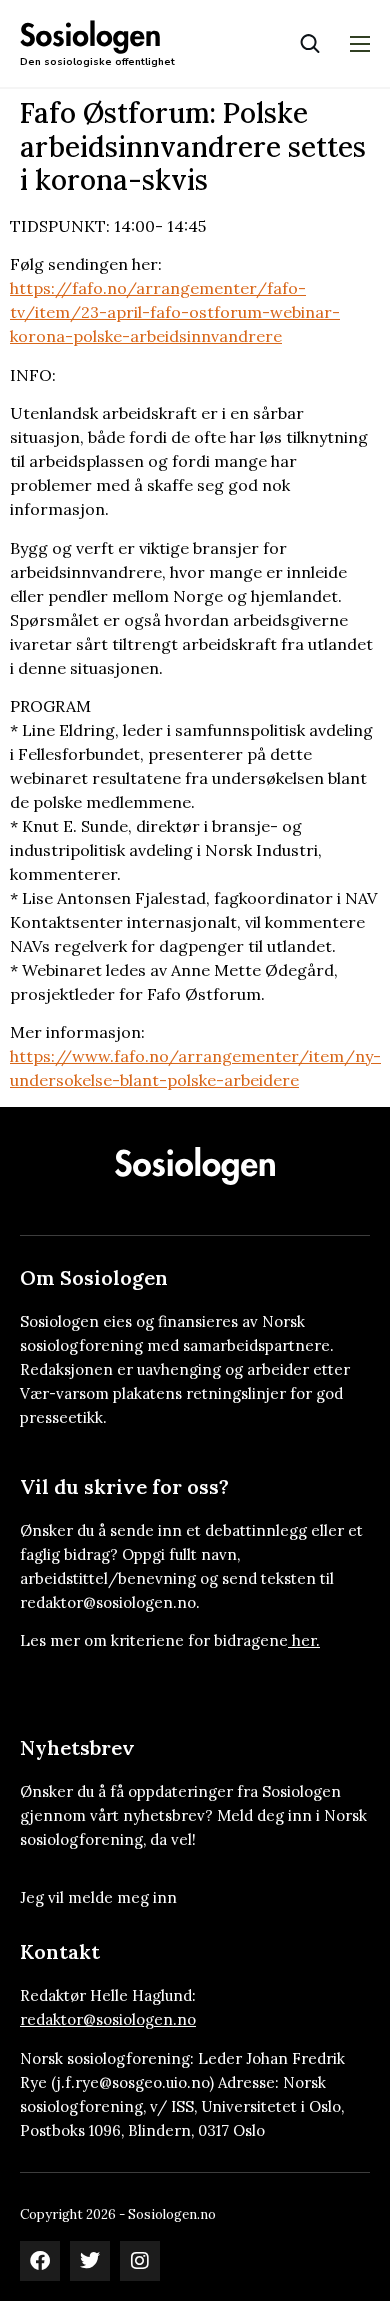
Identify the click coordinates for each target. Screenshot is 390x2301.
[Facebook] (40, 2261)
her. (306, 1640)
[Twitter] (90, 2261)
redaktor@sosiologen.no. (110, 1602)
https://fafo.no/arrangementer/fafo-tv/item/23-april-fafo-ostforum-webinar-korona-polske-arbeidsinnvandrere (175, 312)
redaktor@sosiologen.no (108, 2019)
